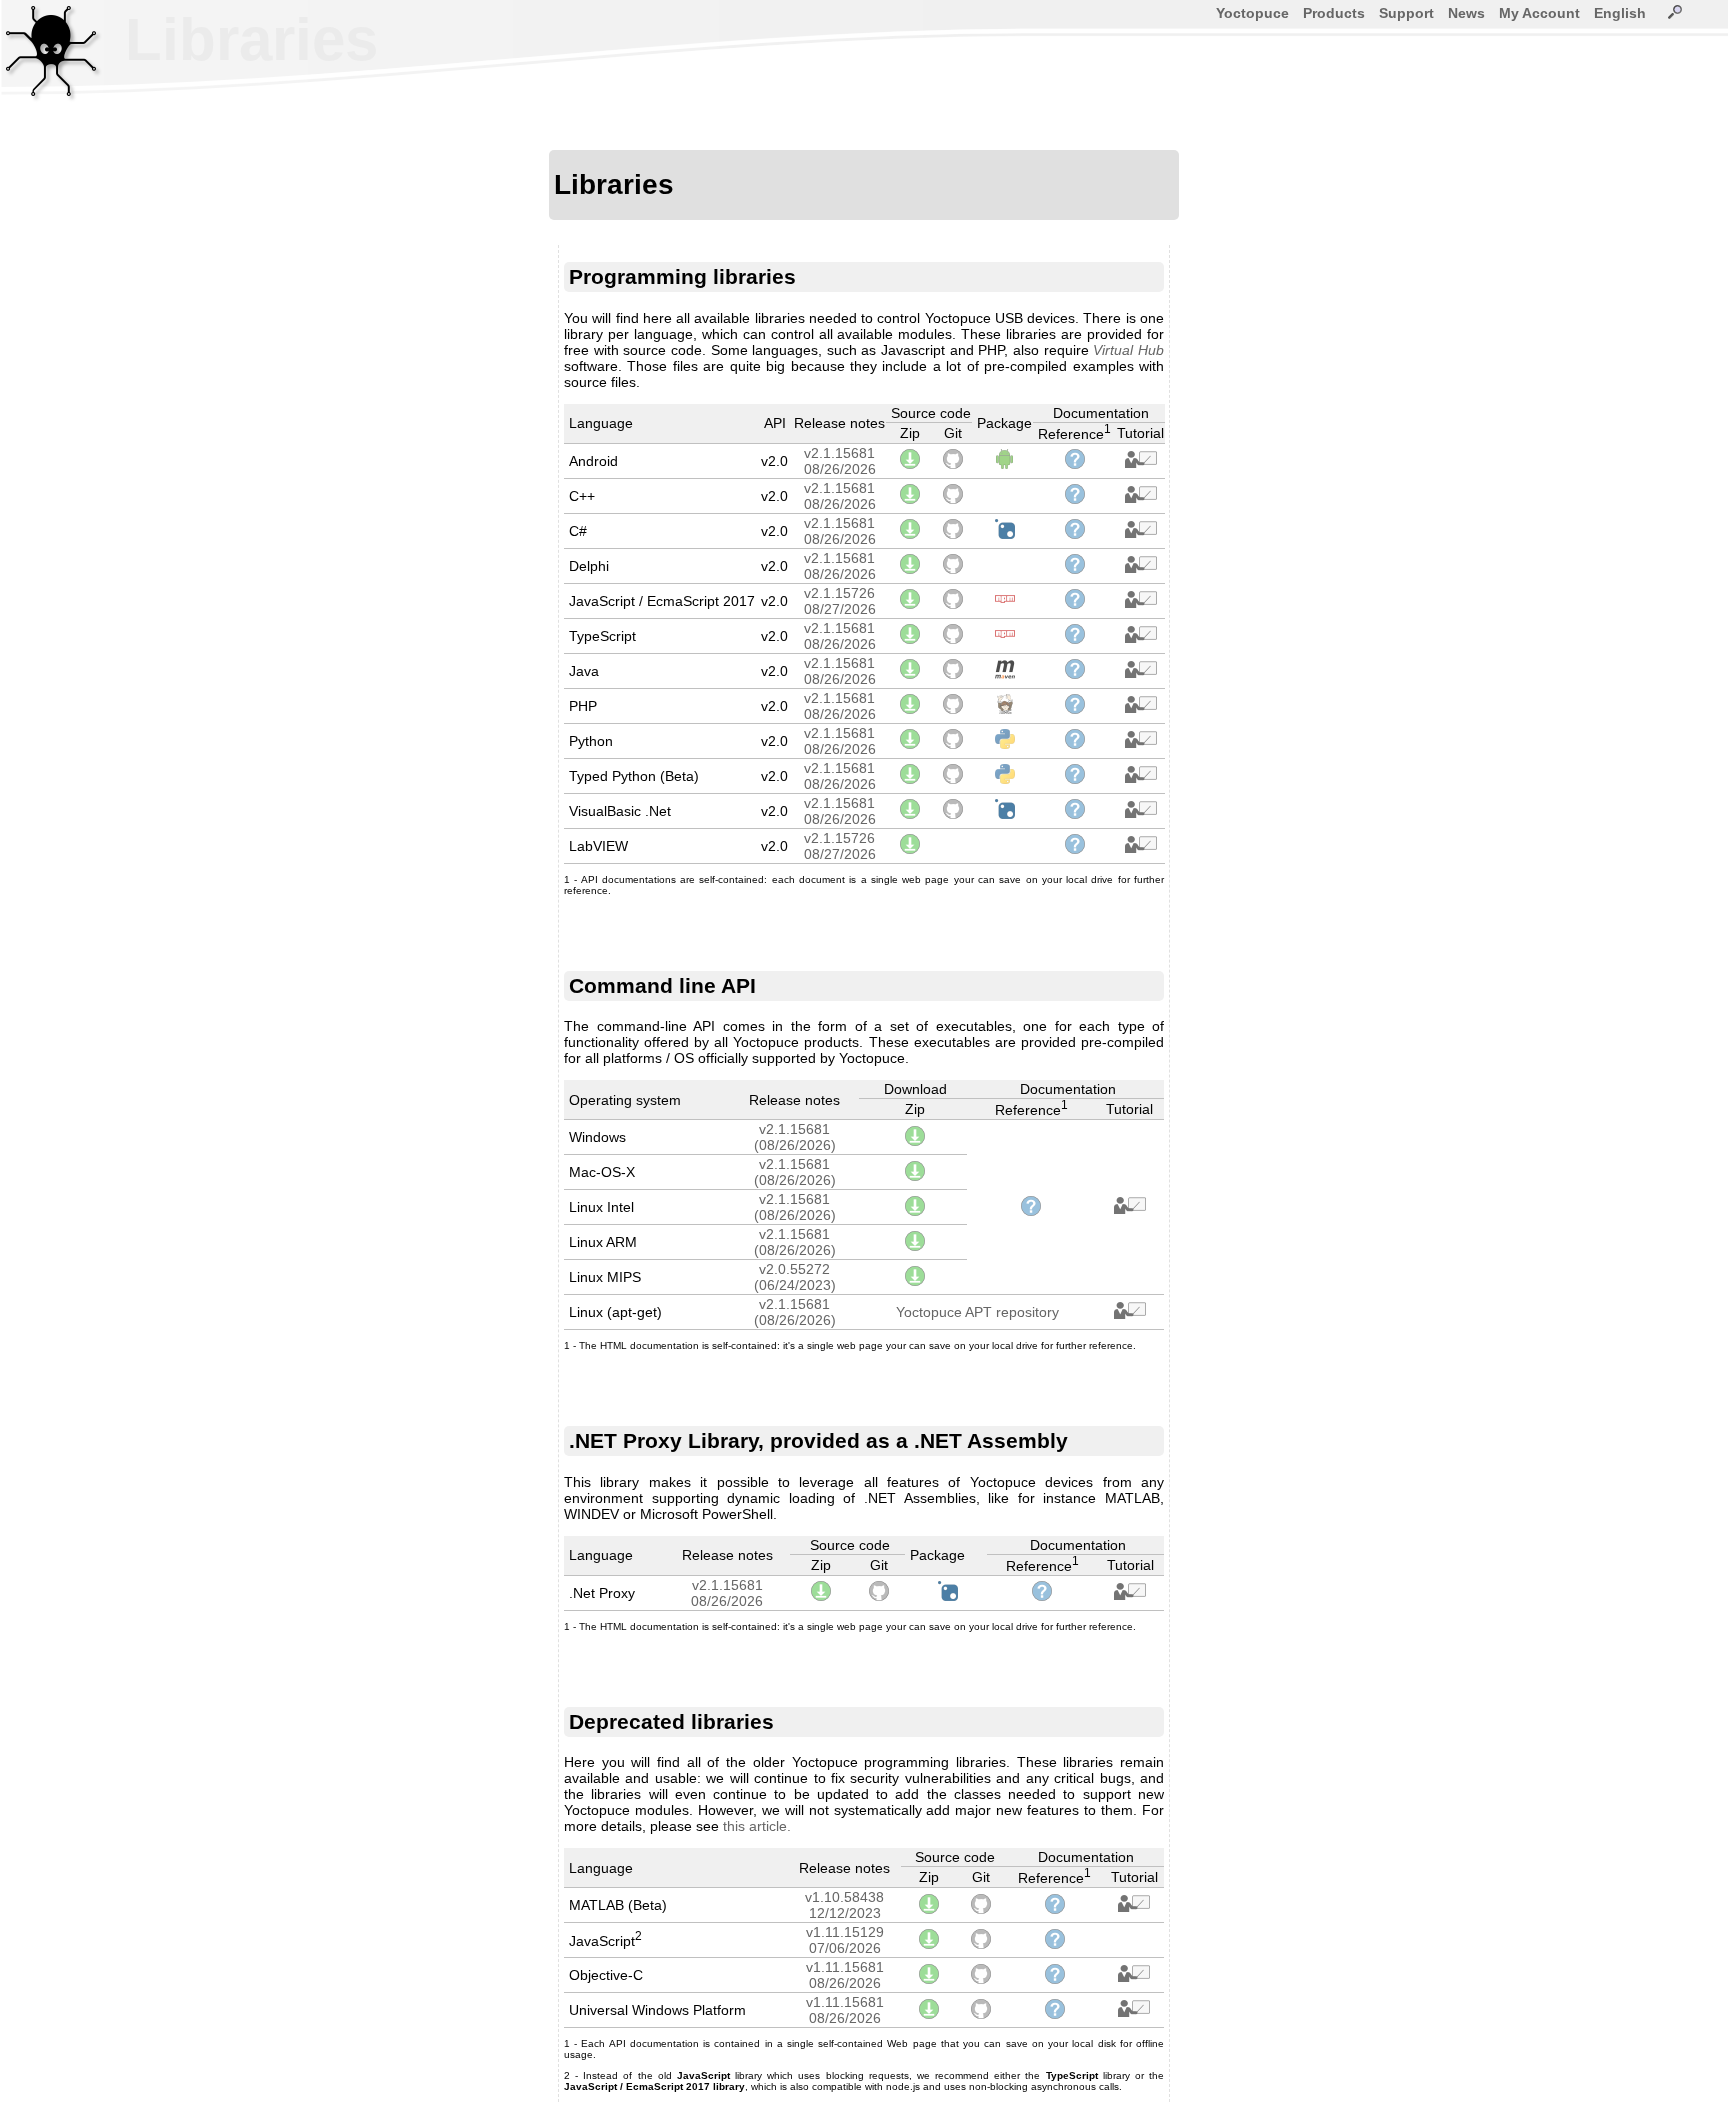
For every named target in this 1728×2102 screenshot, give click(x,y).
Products (1334, 13)
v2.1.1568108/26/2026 (840, 461)
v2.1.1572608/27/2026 (840, 601)
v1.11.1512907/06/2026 (845, 1940)
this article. (757, 1826)
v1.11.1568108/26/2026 (845, 1975)
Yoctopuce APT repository (977, 1312)
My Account (1539, 13)
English (1620, 13)
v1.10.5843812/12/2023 (844, 1905)
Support (1406, 13)
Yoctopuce (1252, 13)
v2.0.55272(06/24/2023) (795, 1277)
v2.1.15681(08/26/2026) (795, 1137)
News (1466, 13)
